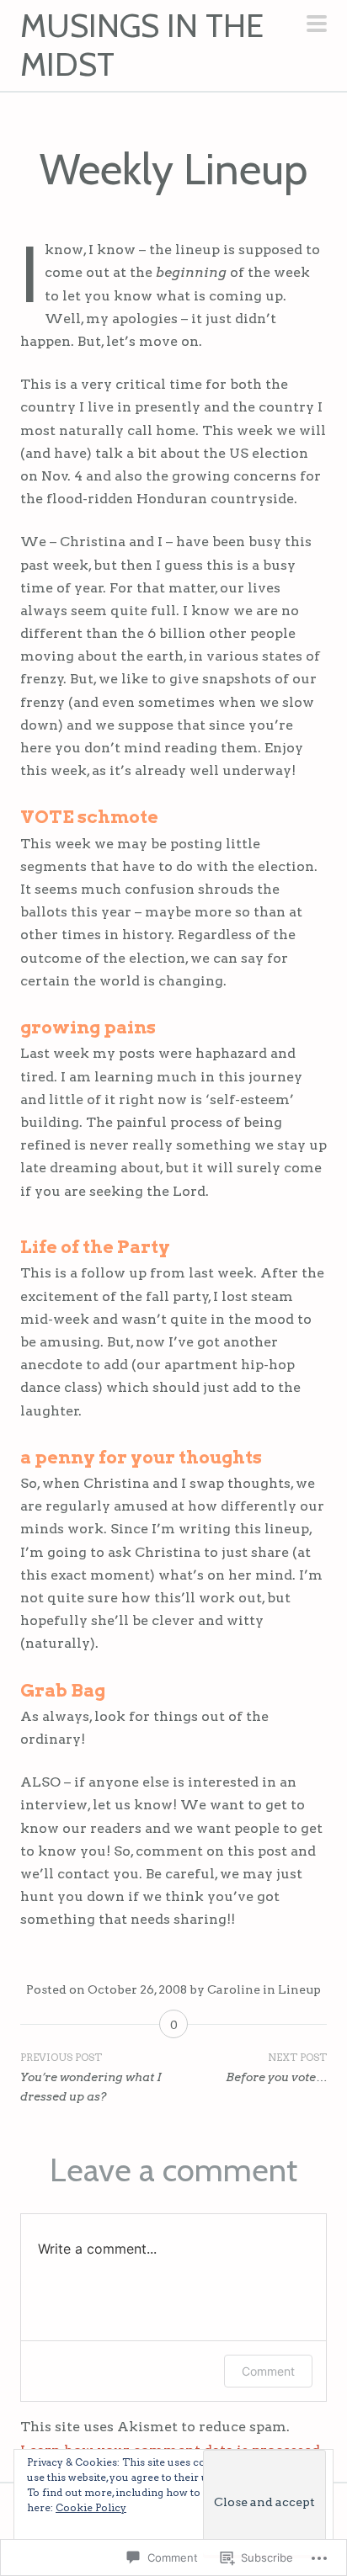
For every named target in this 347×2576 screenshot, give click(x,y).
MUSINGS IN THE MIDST (142, 45)
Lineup (299, 1989)
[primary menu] (317, 25)
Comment (268, 2371)
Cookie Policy (91, 2507)
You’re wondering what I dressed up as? (91, 2077)
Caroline (234, 1989)
